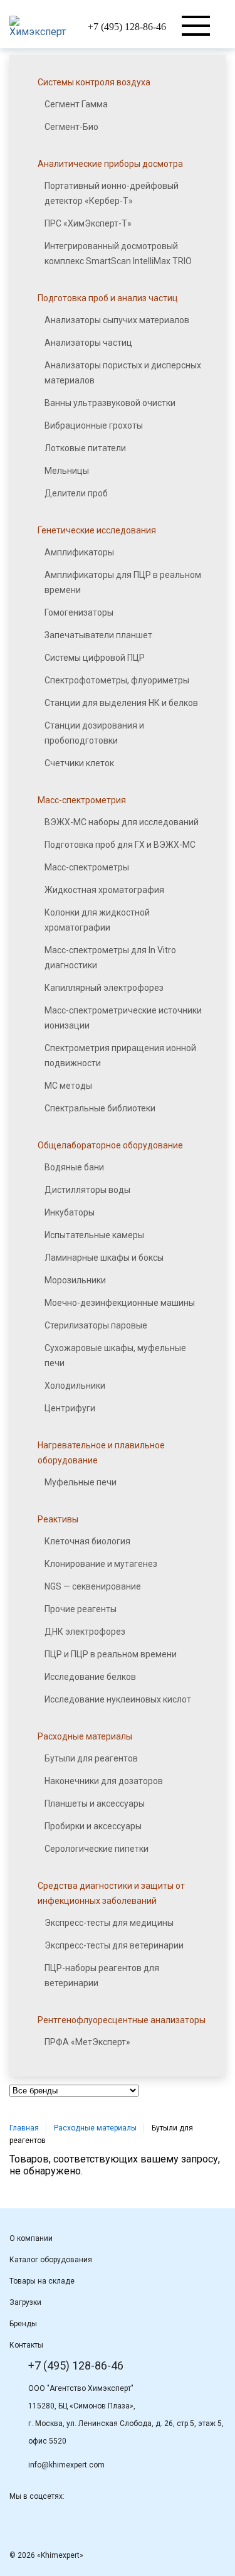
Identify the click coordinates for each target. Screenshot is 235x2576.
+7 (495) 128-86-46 (127, 27)
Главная (24, 2128)
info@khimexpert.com (66, 2465)
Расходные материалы (95, 2128)
